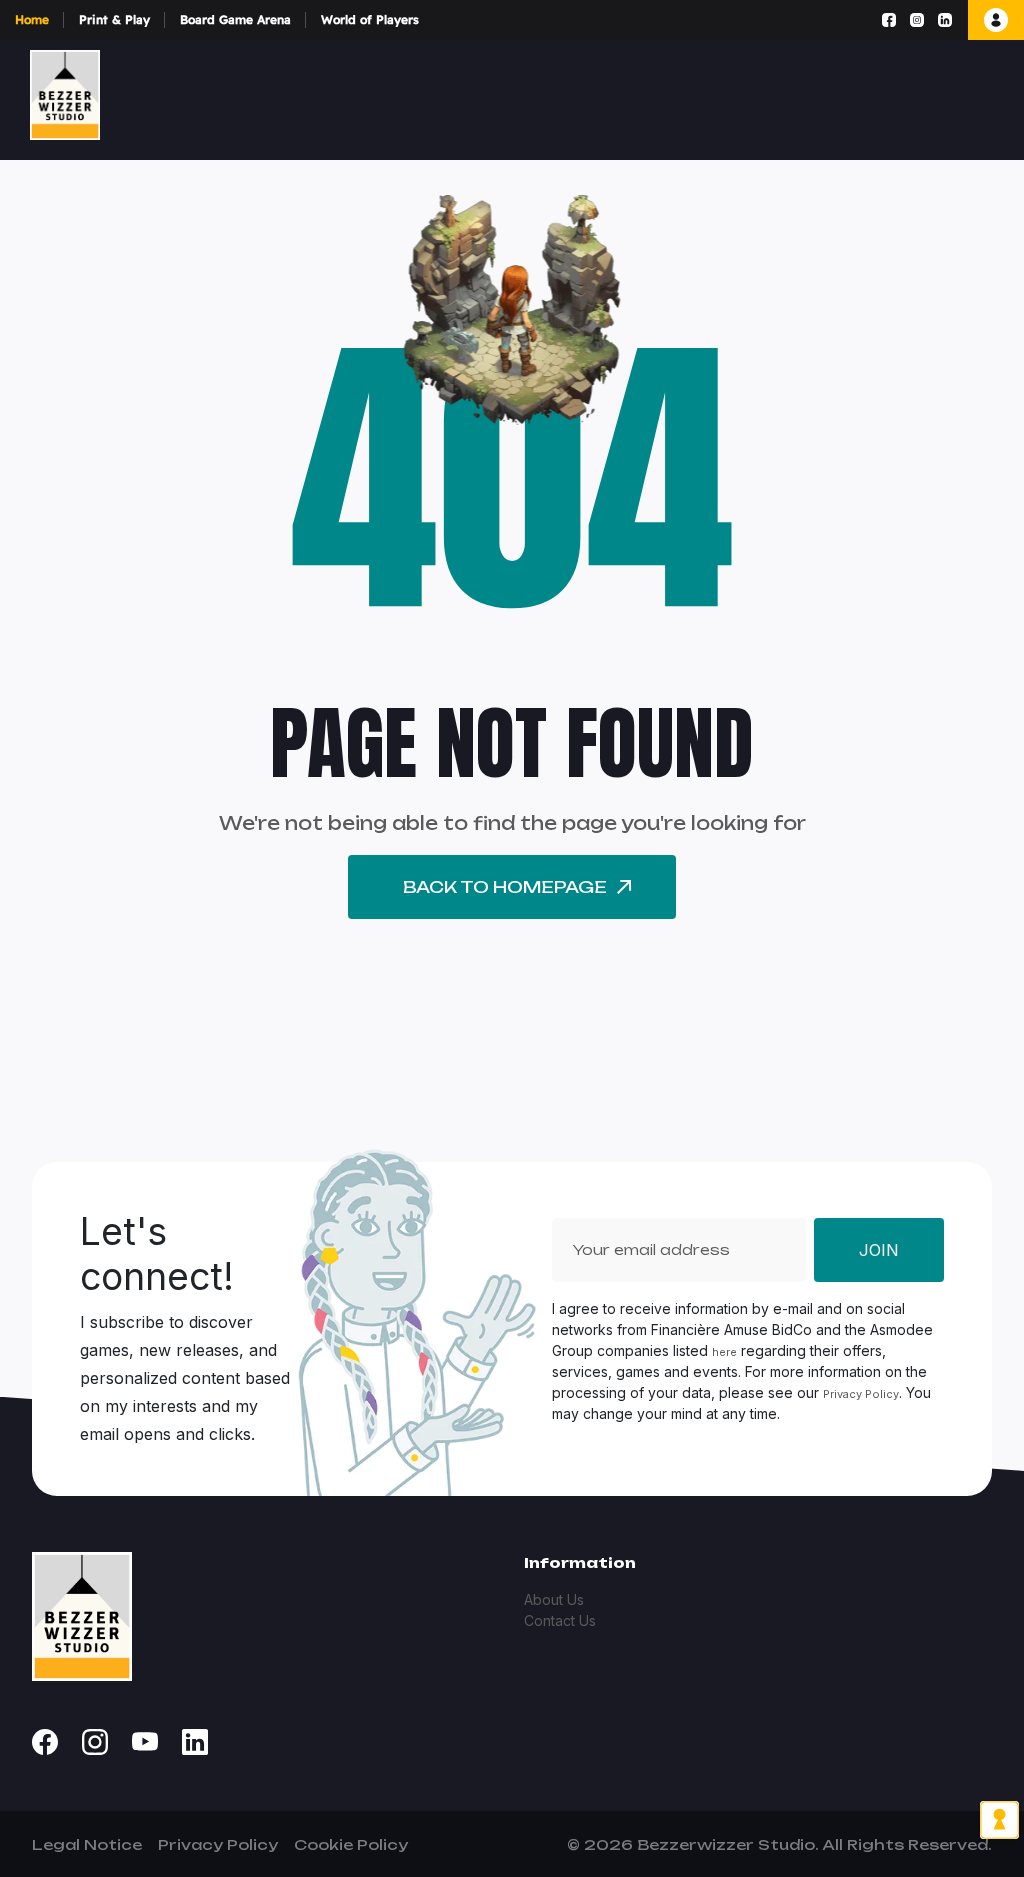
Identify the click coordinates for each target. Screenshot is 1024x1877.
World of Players (370, 19)
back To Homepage (505, 887)
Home (32, 19)
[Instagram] (917, 20)
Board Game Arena (235, 19)
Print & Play (114, 19)
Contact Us (560, 1620)
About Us (554, 1599)
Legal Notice (87, 1844)
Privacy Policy (861, 1394)
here (724, 1352)
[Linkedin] (945, 20)
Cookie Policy (351, 1844)
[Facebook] (889, 20)
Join (879, 1250)
